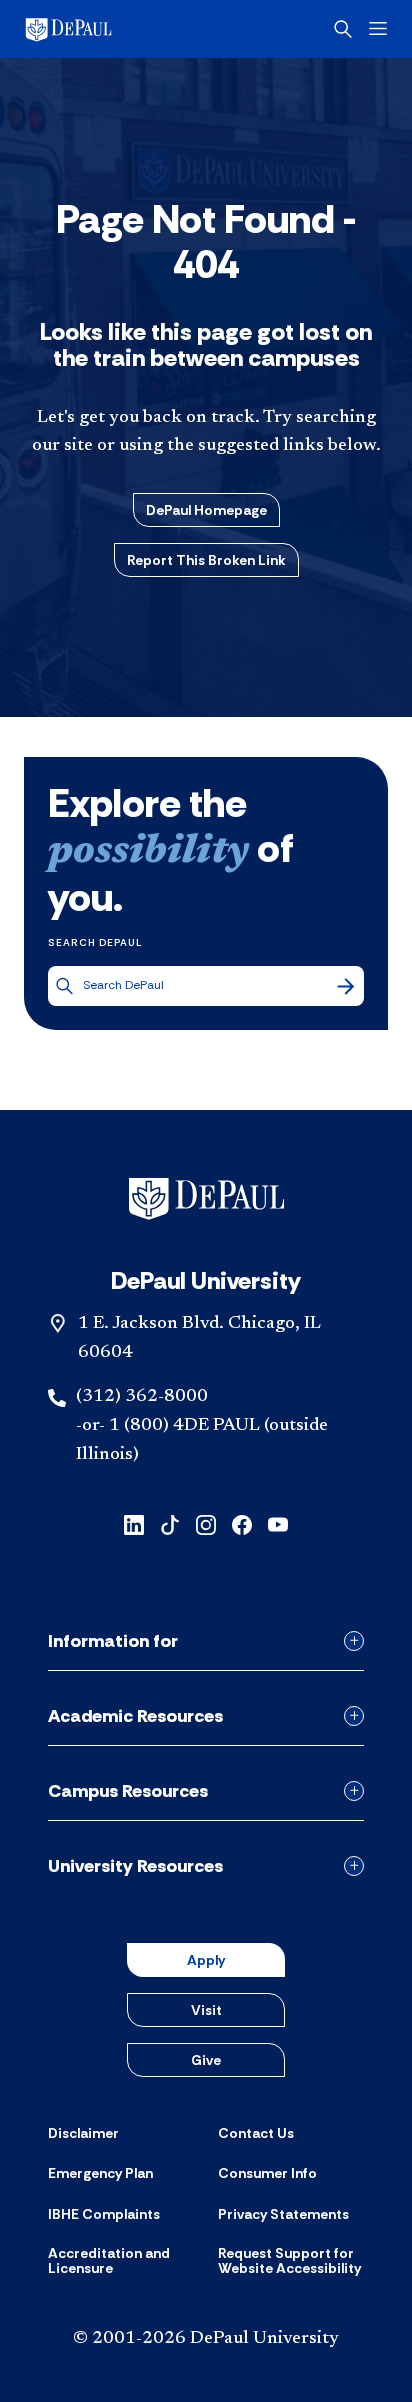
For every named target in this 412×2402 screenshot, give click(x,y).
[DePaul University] (100, 29)
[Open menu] (378, 28)
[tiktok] (170, 1523)
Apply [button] (206, 1960)
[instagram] (206, 1523)
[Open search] (343, 29)
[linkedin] (134, 1523)
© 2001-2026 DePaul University (206, 2339)
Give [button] (206, 2060)
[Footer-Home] (206, 1199)
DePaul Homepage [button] (206, 510)
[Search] (346, 986)
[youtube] (278, 1523)
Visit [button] (206, 2010)
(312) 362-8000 (142, 1397)
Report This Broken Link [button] (206, 560)
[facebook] (242, 1523)
